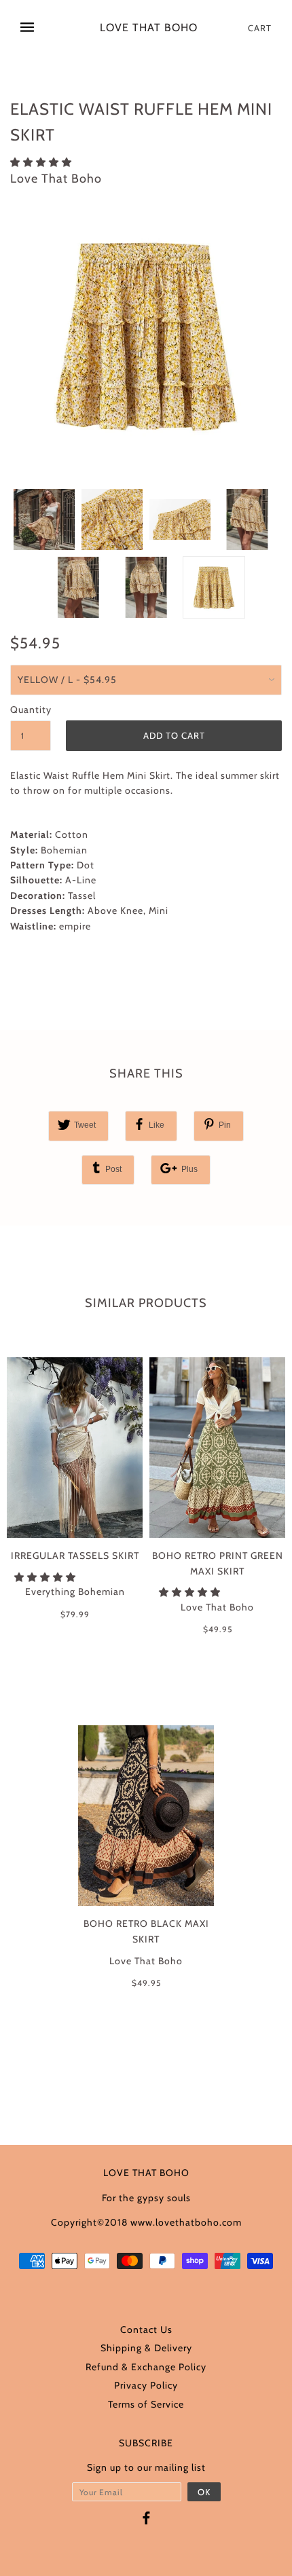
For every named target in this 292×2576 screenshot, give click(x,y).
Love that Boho (149, 28)
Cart (260, 28)
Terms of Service (146, 2404)
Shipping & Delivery (146, 2348)
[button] (42, 162)
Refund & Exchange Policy (146, 2367)
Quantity (31, 710)
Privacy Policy (146, 2385)
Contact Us (146, 2330)
